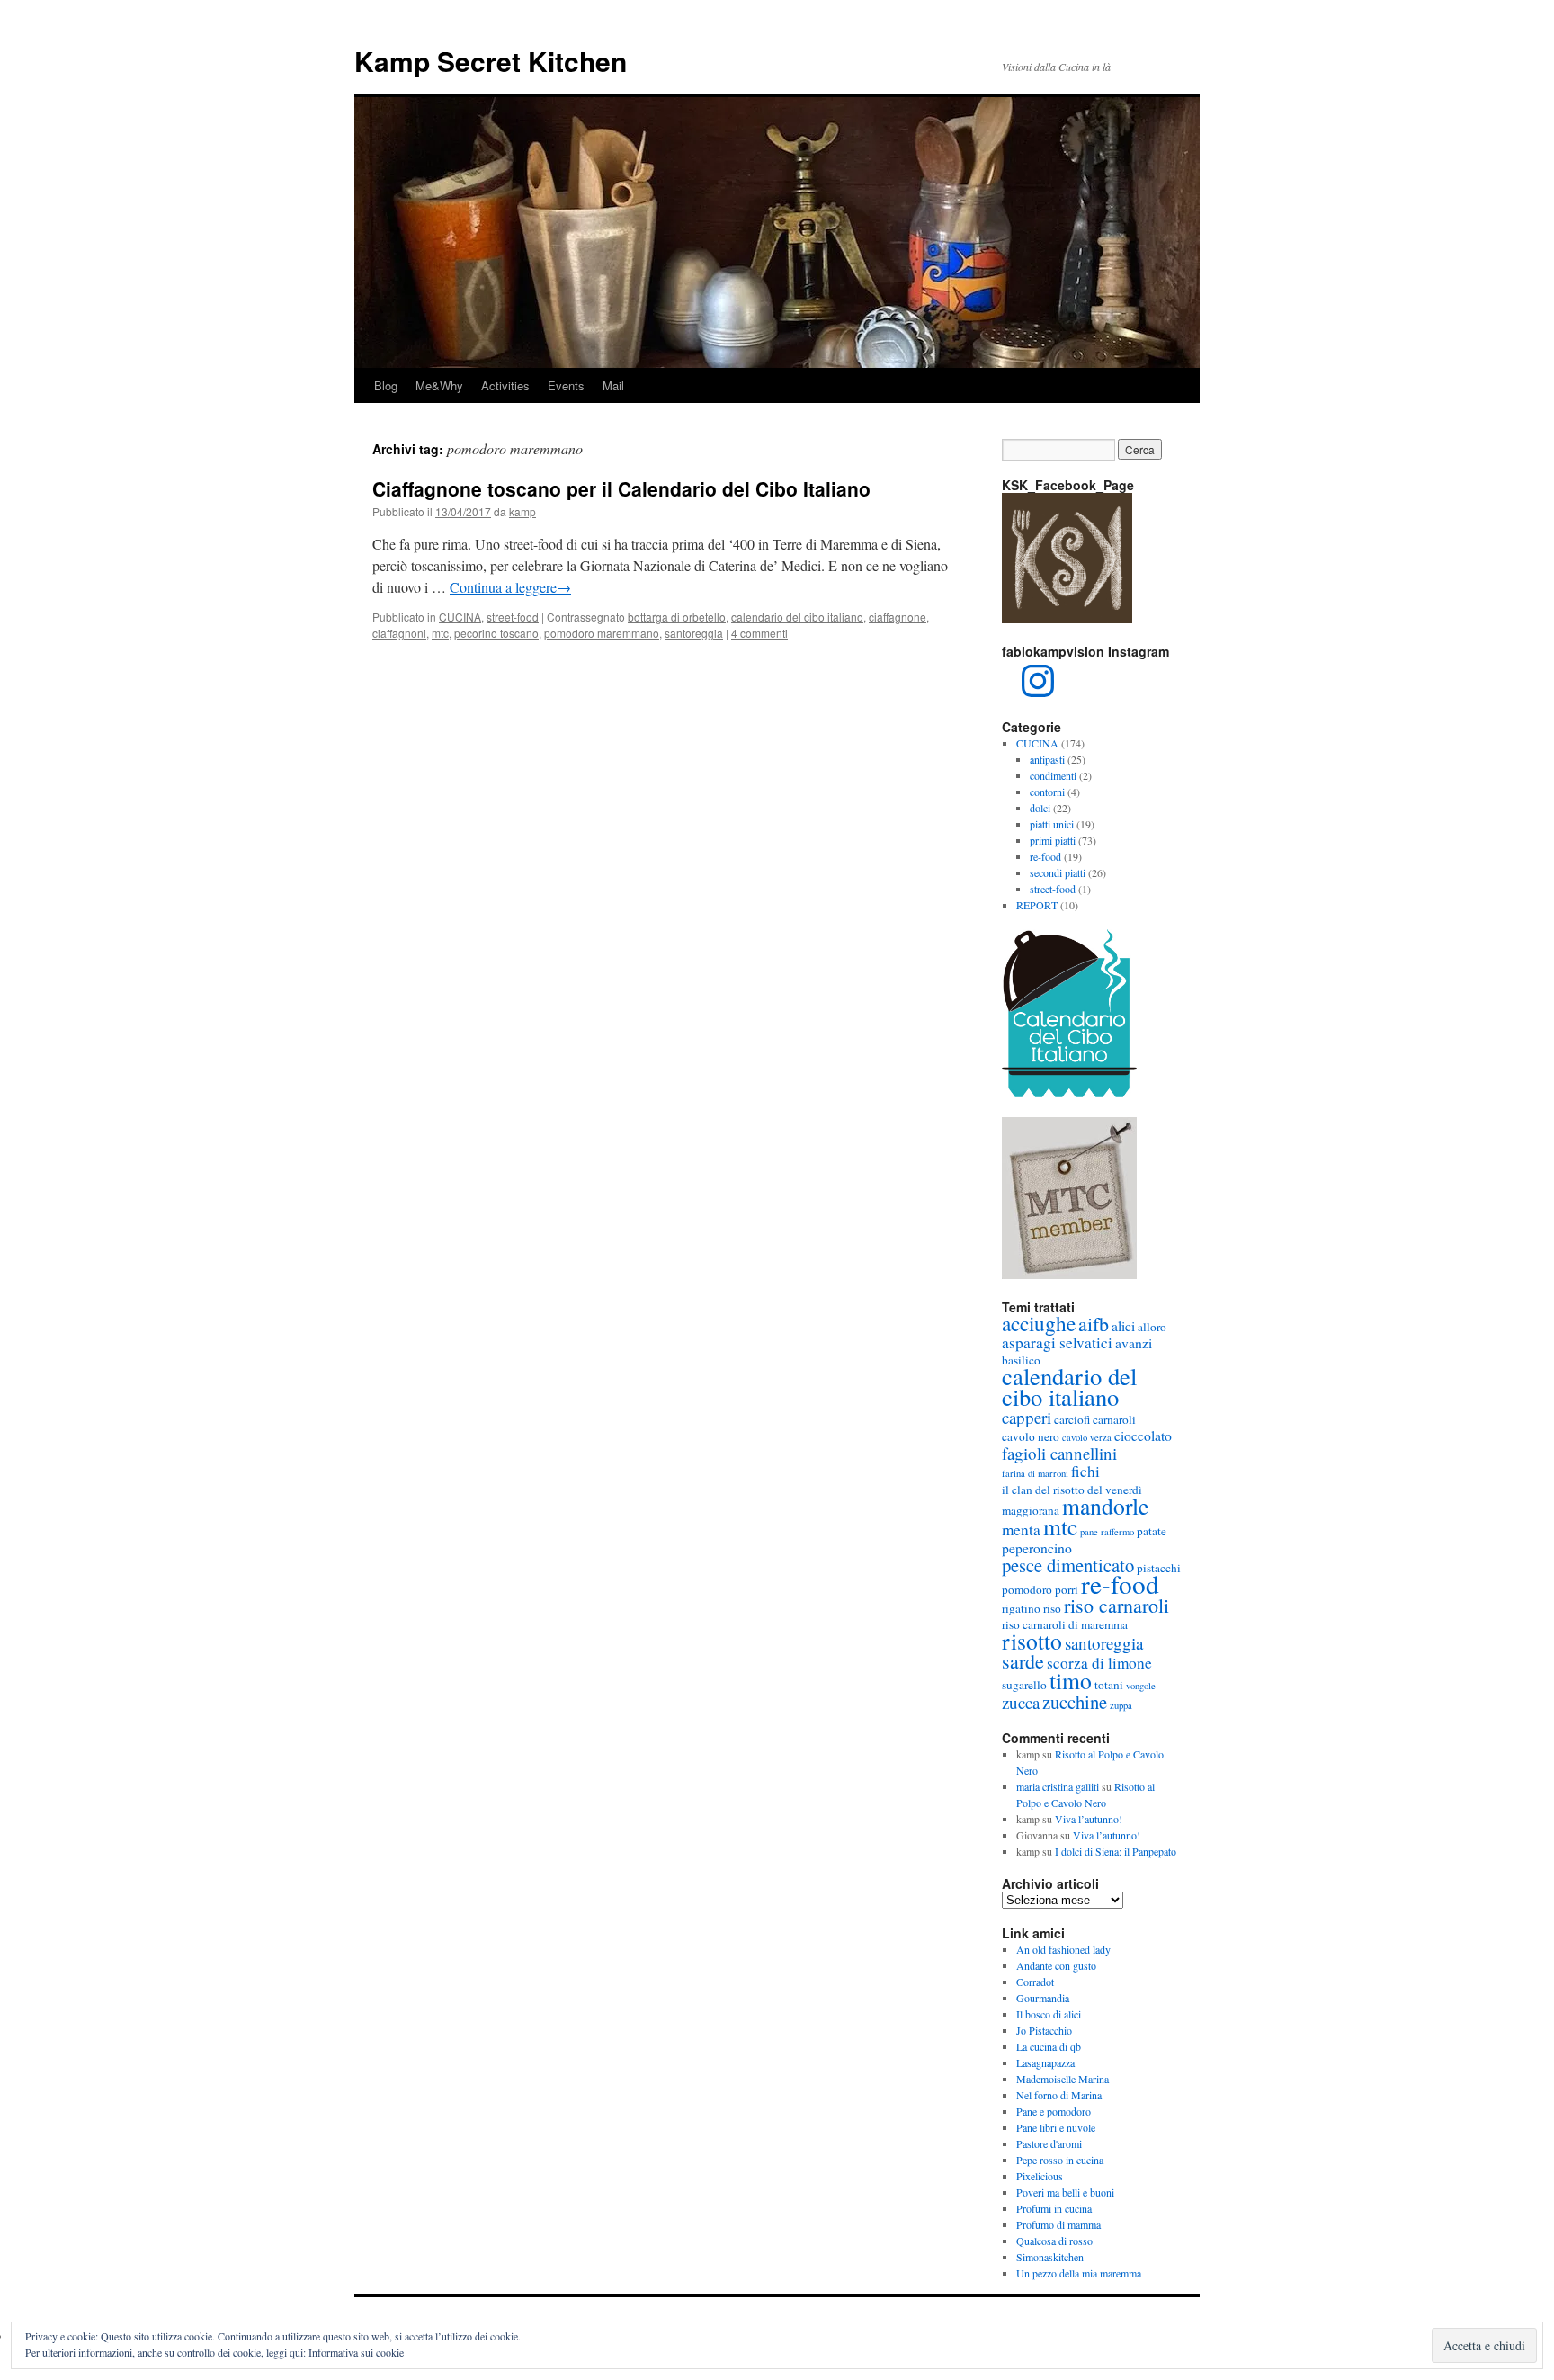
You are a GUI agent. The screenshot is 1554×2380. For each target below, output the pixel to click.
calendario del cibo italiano (797, 617)
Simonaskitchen (1050, 2257)
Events (566, 385)
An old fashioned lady (1063, 1949)
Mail (613, 385)
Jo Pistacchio (1044, 2030)
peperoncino (1037, 1548)
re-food (1045, 856)
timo (1071, 1680)
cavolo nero (1031, 1436)
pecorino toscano (496, 633)
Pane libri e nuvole (1056, 2127)
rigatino (1021, 1608)
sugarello (1024, 1685)
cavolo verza (1087, 1437)
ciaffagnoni (399, 633)
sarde (1023, 1661)
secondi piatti (1058, 872)
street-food (513, 617)
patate (1152, 1531)
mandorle (1105, 1506)
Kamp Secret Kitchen (491, 61)
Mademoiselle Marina (1063, 2079)
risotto (1032, 1641)
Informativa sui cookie (356, 2352)
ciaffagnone (898, 617)
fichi (1085, 1471)
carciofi (1072, 1419)
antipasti (1047, 759)
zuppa (1121, 1705)
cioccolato (1143, 1435)
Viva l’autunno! (1089, 1819)
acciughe (1039, 1323)
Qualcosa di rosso (1054, 2241)
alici (1123, 1325)
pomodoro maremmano (602, 633)
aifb (1094, 1324)
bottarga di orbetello (677, 617)
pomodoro (1027, 1589)
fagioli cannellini (1059, 1453)
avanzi (1134, 1342)
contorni (1047, 792)
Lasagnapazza (1045, 2062)
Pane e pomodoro (1054, 2111)
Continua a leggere (510, 587)
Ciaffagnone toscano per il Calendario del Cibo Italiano (621, 488)
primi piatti (1053, 840)
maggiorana (1031, 1510)
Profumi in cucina (1054, 2208)
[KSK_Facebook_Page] (1067, 619)
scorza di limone (1099, 1663)
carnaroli (1114, 1419)
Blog (386, 385)
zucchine (1075, 1702)
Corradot (1035, 1982)
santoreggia (694, 633)
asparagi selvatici (1057, 1342)
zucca (1021, 1702)
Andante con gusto (1056, 1965)
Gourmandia (1043, 1998)
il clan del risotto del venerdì (1072, 1490)
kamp (522, 511)
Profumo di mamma (1058, 2224)
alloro (1152, 1327)
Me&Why (439, 385)
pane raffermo (1107, 1532)
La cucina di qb (1049, 2046)
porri (1067, 1589)
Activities (505, 385)
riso (1052, 1608)
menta (1021, 1530)
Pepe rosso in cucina (1060, 2160)
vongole (1141, 1686)
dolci (1040, 808)
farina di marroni (1035, 1473)
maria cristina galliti (1058, 1786)
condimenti (1053, 775)
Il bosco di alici (1049, 2014)
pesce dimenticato (1068, 1565)
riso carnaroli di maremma (1065, 1624)
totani (1109, 1685)
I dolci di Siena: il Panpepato (1116, 1851)
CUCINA (460, 617)
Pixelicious (1040, 2176)
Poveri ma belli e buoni (1065, 2192)
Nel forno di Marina (1059, 2095)
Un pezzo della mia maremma (1079, 2273)
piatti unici (1052, 824)
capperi (1027, 1417)
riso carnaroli (1116, 1605)
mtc (440, 633)
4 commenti (759, 633)
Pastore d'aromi (1049, 2143)
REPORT (1037, 905)
